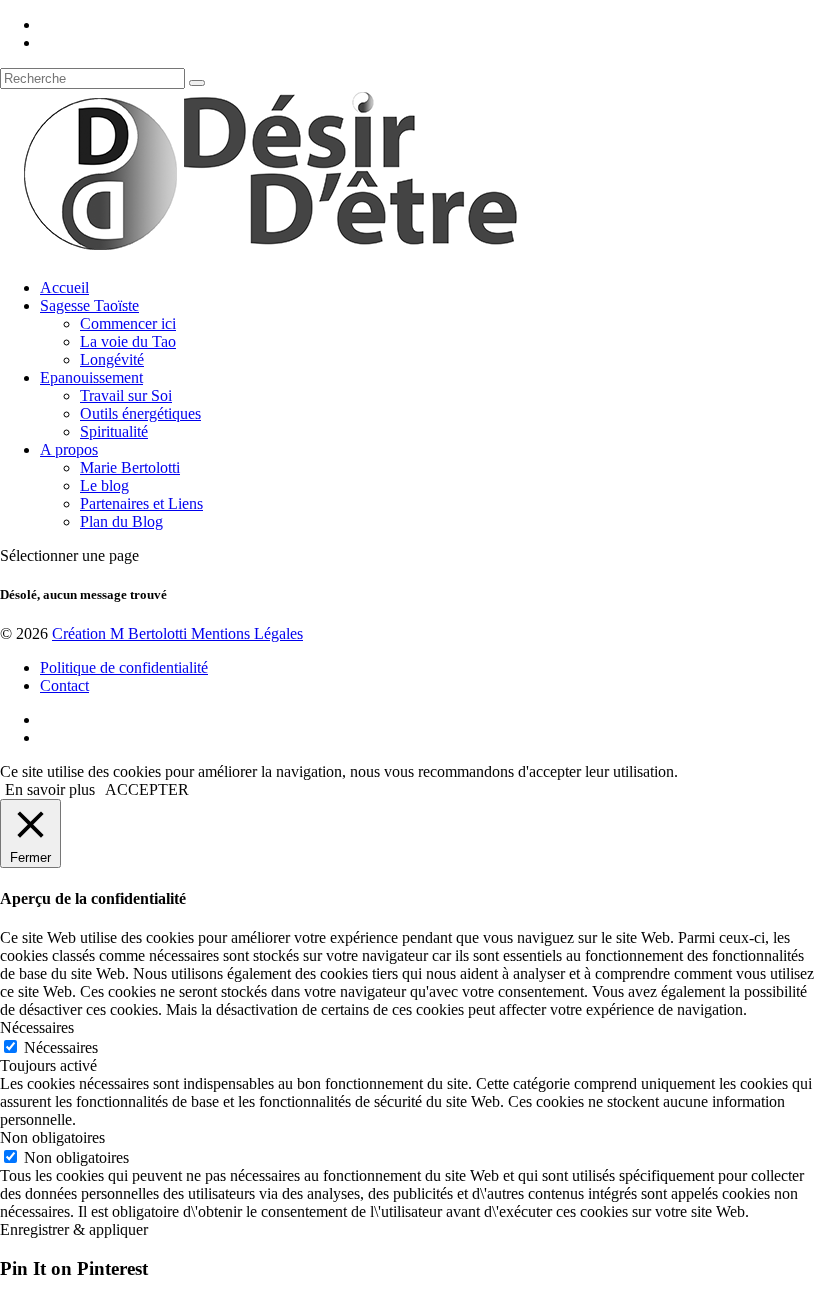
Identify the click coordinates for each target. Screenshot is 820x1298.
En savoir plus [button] (50, 789)
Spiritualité (114, 431)
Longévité (112, 359)
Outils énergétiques (140, 413)
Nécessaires (61, 1047)
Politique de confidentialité (124, 667)
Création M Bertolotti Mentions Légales (177, 633)
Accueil (64, 287)
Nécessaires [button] (37, 1027)
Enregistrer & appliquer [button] (74, 1229)
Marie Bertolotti (130, 467)
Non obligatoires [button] (52, 1137)
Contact (64, 685)
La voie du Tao (128, 341)
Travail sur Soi (126, 395)
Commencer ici (128, 323)
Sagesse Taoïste (89, 305)
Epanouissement (91, 377)
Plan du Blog (121, 521)
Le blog (104, 485)
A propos (69, 449)
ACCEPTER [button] (147, 789)
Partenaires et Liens (141, 503)
